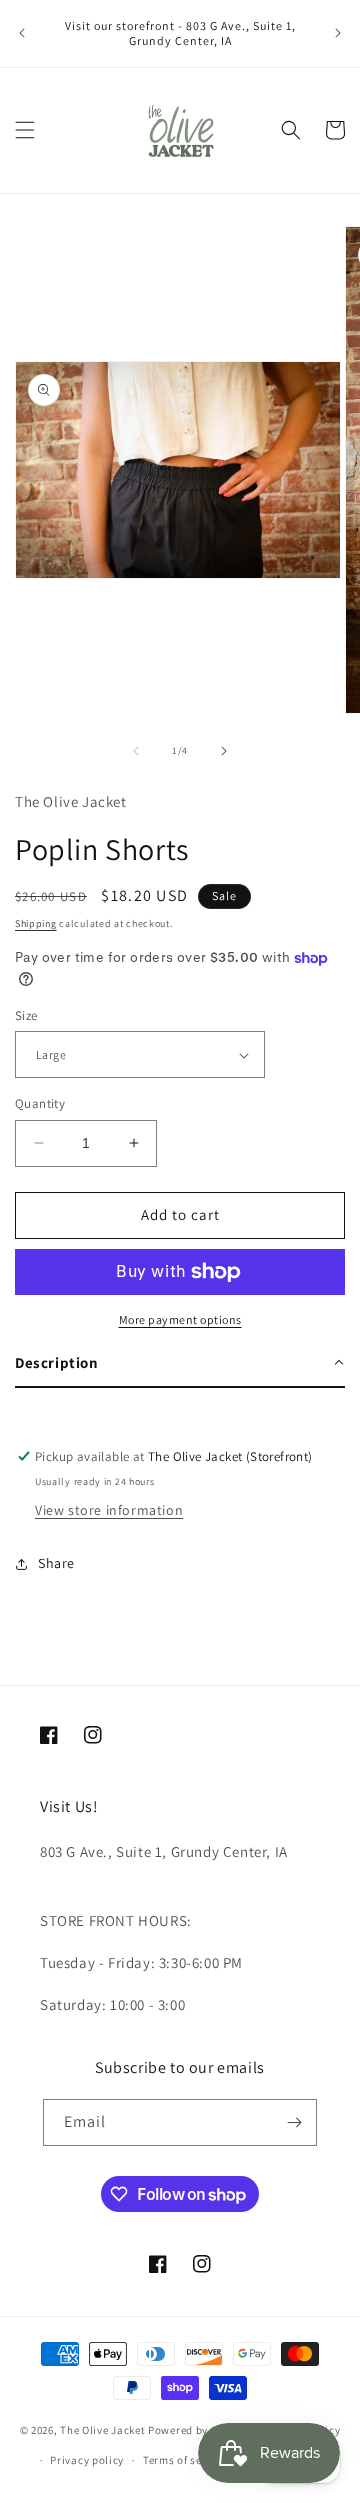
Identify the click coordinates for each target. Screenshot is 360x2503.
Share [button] (56, 1563)
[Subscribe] (294, 2122)
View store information (109, 1510)
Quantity (40, 1103)
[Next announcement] (338, 33)
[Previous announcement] (22, 33)
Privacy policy (87, 2460)
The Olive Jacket (102, 2429)
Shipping (36, 923)
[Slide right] (224, 751)
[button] (25, 130)
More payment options (180, 1319)
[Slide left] (136, 751)
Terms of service (185, 2460)
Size (26, 1015)
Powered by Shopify (199, 2429)
